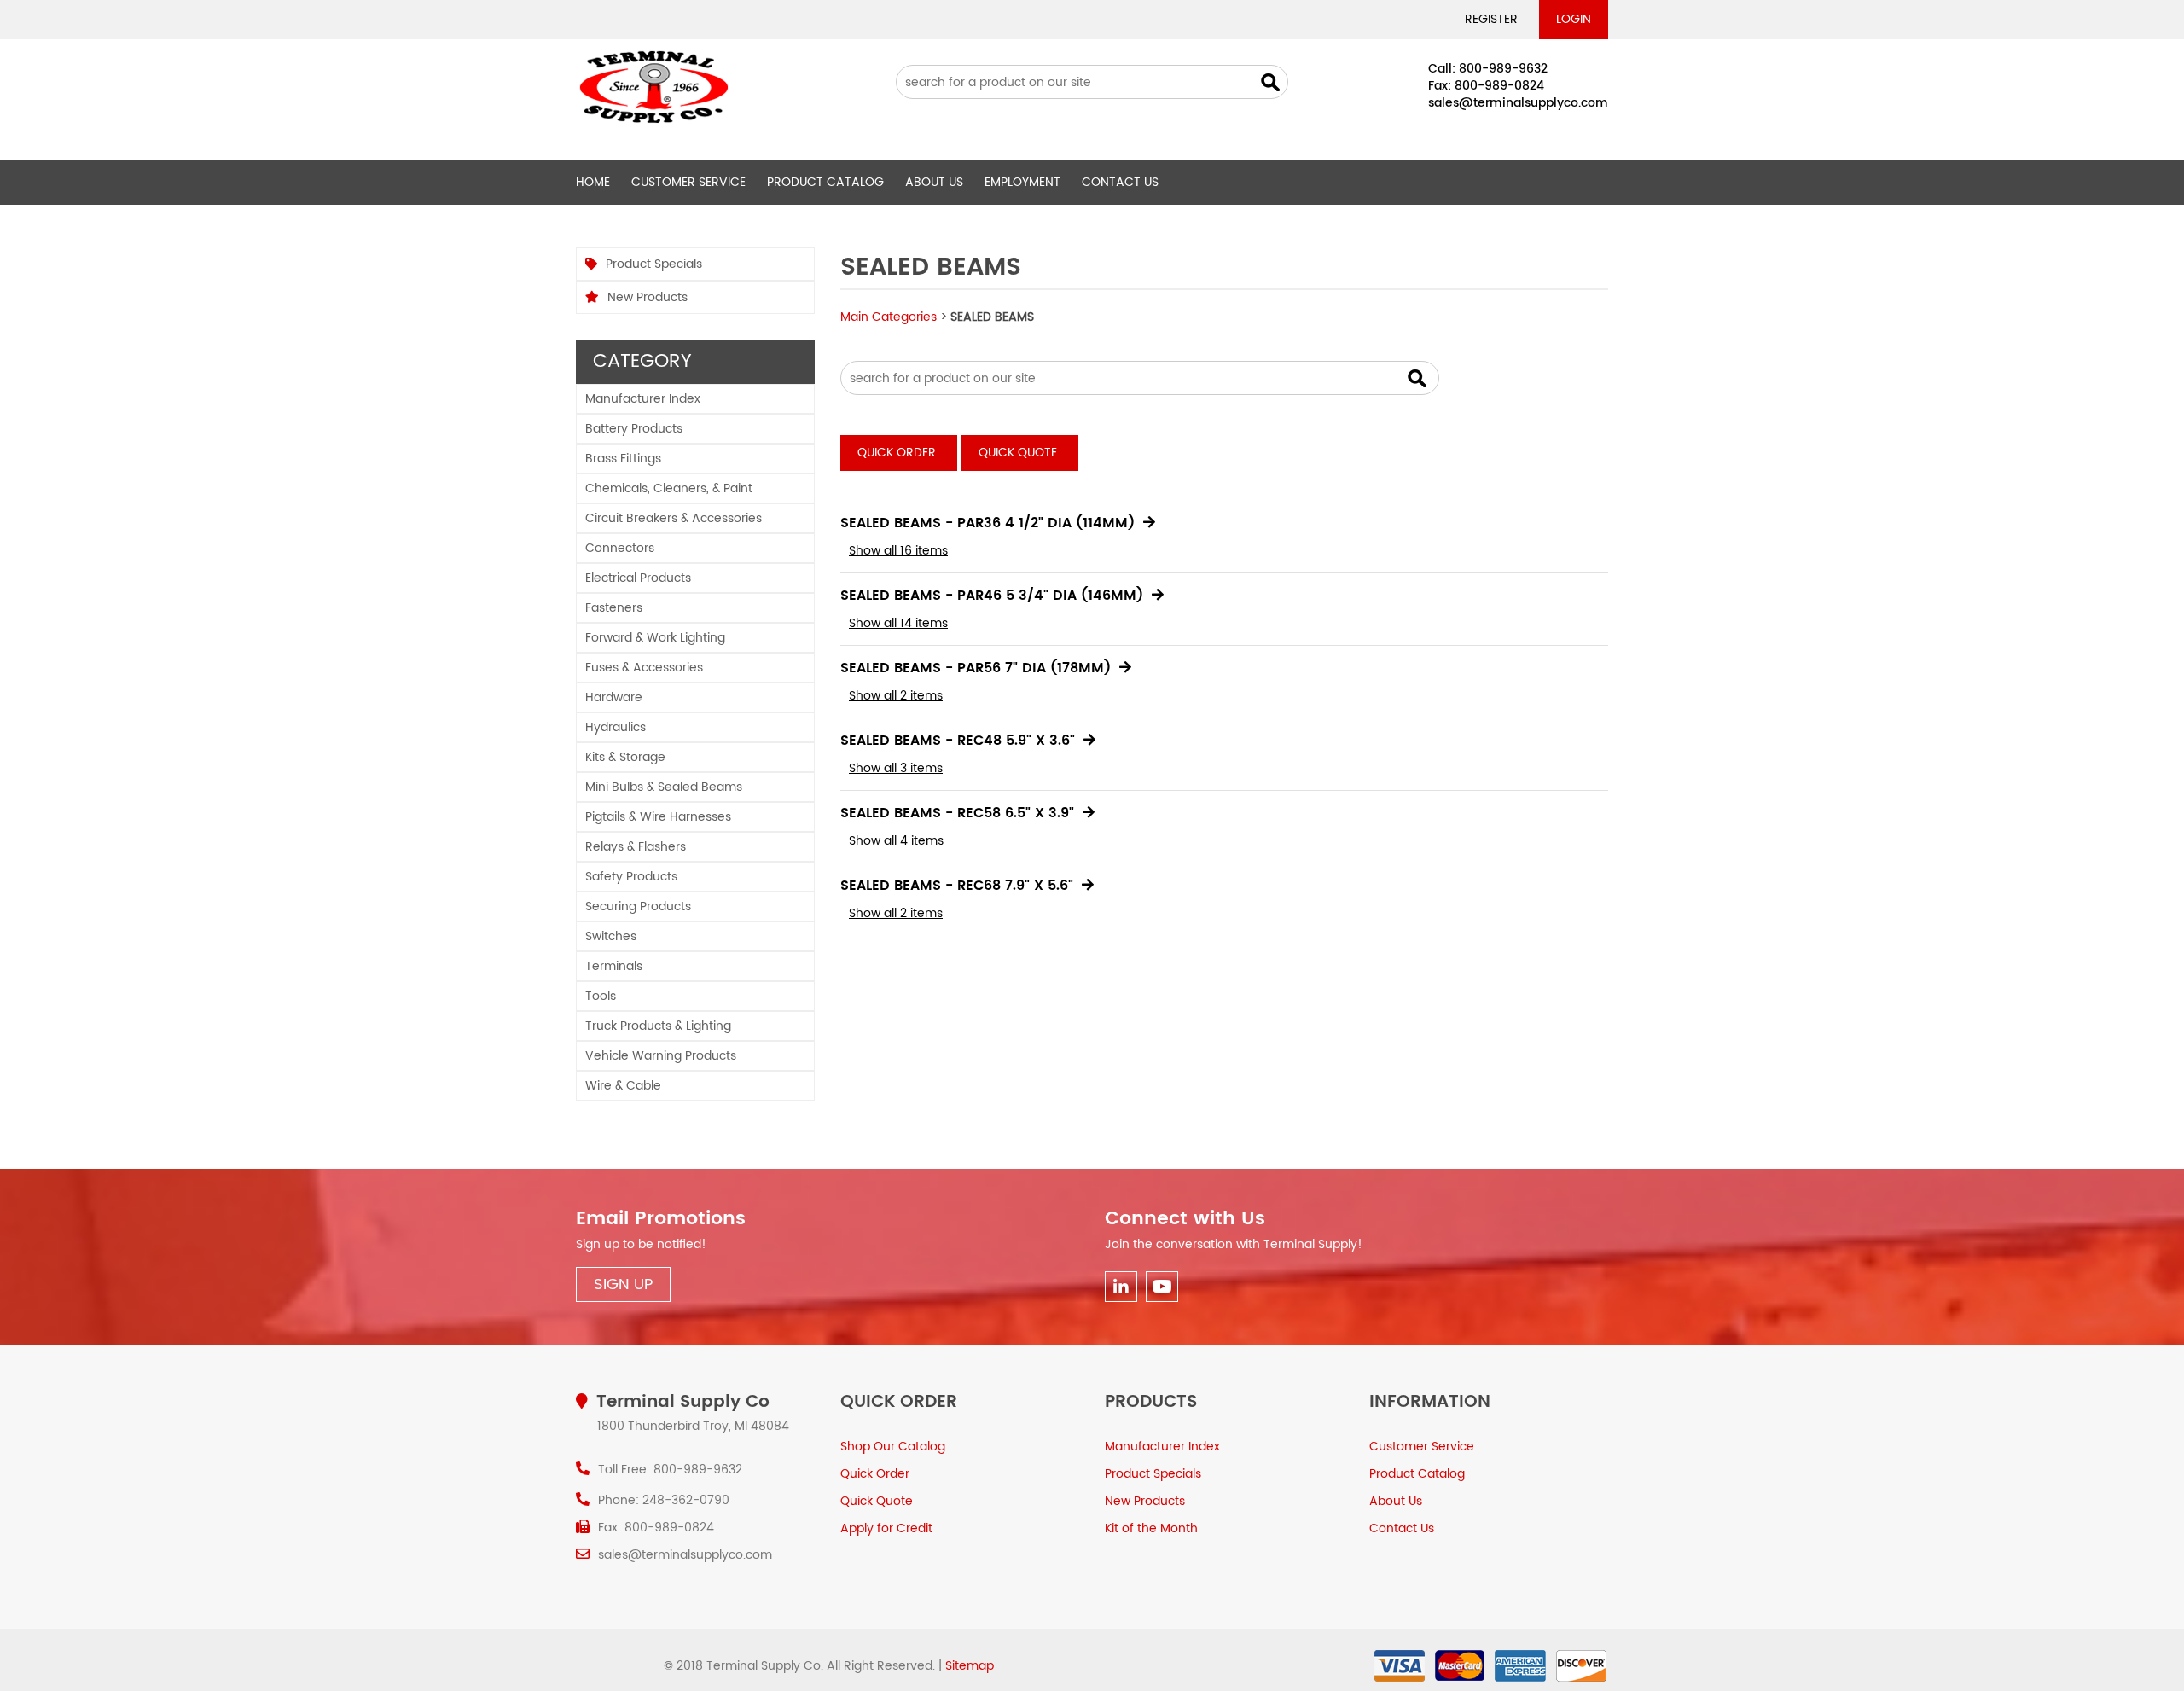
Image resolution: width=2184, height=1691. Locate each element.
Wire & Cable (623, 1086)
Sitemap (970, 1666)
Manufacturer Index (643, 399)
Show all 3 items (896, 768)
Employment (1022, 182)
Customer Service (688, 182)
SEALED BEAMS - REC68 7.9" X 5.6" (957, 886)
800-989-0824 (1499, 86)
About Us (934, 182)
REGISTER (1491, 19)
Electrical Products (638, 578)
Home (593, 182)
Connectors (620, 548)
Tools (601, 996)
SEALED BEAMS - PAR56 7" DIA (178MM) (976, 668)
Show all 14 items (898, 623)
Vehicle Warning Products (661, 1056)
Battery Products (634, 429)
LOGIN (1574, 19)
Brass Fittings (623, 459)
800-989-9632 (1503, 69)
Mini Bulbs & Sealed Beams (664, 787)
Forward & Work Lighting (655, 638)
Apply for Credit (886, 1528)
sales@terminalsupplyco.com (1518, 103)
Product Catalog (825, 182)
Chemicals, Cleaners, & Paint (669, 488)
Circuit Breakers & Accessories (674, 518)
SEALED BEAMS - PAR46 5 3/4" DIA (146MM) (992, 596)
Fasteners (614, 608)
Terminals (614, 966)
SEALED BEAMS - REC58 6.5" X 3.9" (957, 813)
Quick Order (897, 453)
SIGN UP (623, 1284)
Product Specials (654, 264)
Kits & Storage (625, 757)
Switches (611, 936)
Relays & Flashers (636, 847)
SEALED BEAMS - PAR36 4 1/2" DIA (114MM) (987, 523)
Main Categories (889, 317)
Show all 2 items (896, 696)
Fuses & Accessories (644, 668)
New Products (648, 297)
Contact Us (1120, 182)
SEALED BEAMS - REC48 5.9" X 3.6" (958, 741)
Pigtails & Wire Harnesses (658, 817)
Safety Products (631, 877)
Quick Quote (1018, 453)
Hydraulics (616, 727)
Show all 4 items (896, 841)
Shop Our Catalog (893, 1447)
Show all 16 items (898, 551)
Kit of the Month (1151, 1528)
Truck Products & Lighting (658, 1026)
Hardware (614, 697)
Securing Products (638, 907)
